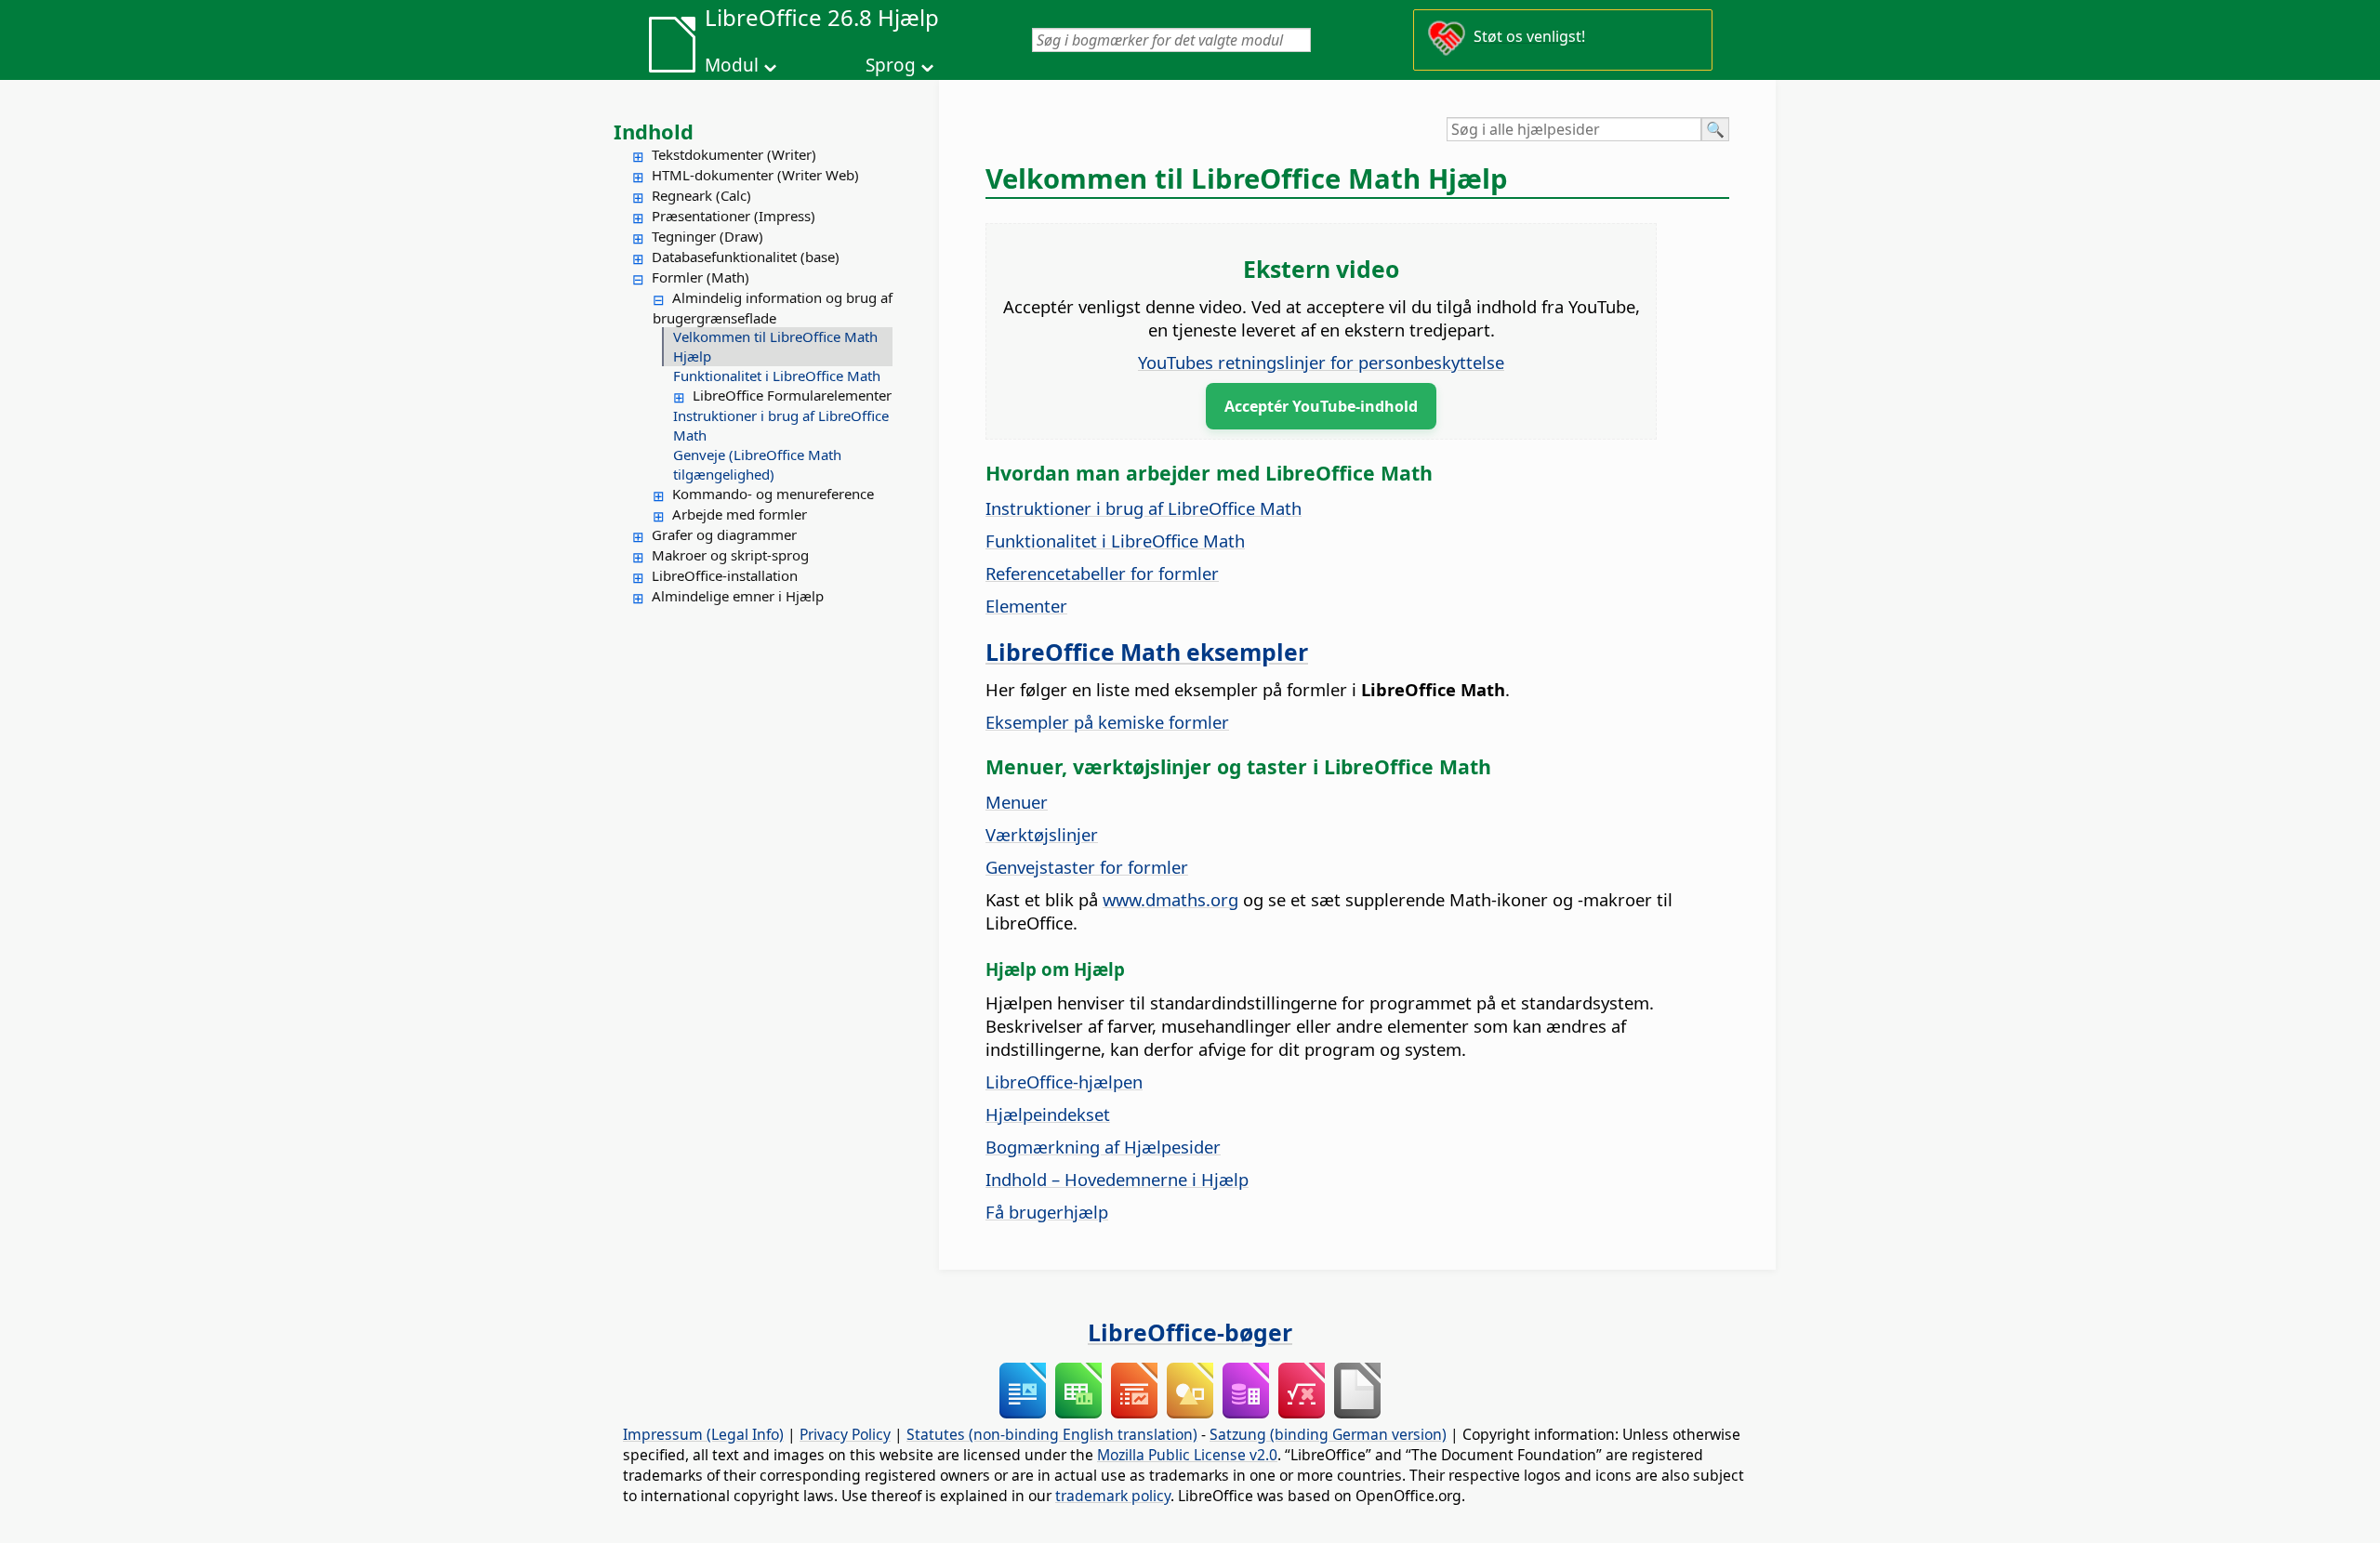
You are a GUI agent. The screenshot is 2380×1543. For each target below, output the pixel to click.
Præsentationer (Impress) (734, 216)
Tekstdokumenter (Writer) (734, 154)
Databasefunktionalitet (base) (746, 257)
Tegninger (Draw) (707, 236)
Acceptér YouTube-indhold (1321, 406)
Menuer (1017, 802)
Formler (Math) (701, 277)
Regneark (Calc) (701, 195)
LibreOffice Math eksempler (1147, 652)
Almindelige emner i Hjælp (738, 596)
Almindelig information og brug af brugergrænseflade (773, 308)
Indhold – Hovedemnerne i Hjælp (1117, 1179)
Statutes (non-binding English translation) (1052, 1434)
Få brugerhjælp (1047, 1212)
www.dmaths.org (1170, 899)
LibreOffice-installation (725, 575)
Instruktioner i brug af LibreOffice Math (781, 425)
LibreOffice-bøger (1190, 1332)
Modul (732, 65)
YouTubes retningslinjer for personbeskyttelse (1321, 362)
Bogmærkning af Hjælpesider (1103, 1147)
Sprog (891, 65)
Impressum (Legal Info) (703, 1434)
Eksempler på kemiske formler (1107, 722)
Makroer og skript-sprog (730, 555)
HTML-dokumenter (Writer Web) (755, 175)
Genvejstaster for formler (1087, 867)
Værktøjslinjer (1042, 834)
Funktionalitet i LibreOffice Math (777, 376)
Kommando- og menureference (773, 494)
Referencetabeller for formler (1102, 573)
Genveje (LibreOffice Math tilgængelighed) (757, 464)
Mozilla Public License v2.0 (1187, 1455)
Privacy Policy (845, 1434)
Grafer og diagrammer (724, 534)
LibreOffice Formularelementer (792, 395)
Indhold (654, 131)
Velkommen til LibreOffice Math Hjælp (775, 346)
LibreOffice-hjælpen (1064, 1081)
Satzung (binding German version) (1328, 1434)
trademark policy (1113, 1496)
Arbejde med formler (740, 514)
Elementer (1026, 606)
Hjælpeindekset (1048, 1114)
